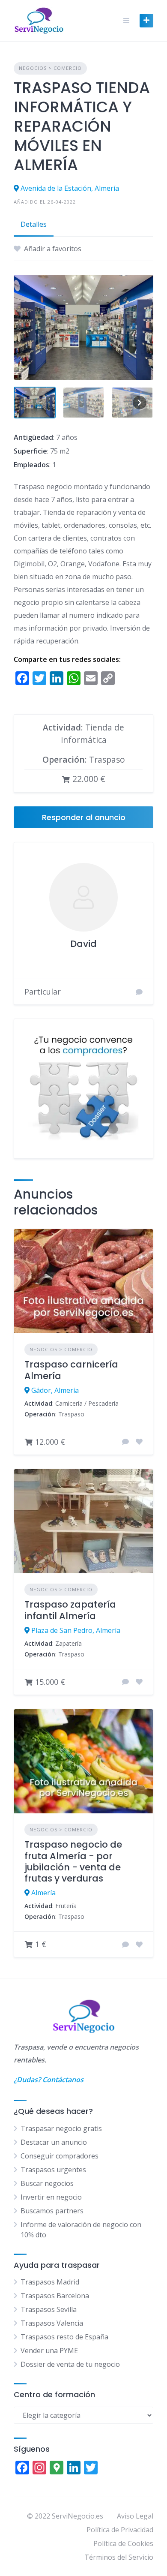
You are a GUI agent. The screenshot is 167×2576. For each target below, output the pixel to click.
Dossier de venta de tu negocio (70, 2364)
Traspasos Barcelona (55, 2296)
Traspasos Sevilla (49, 2309)
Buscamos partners (52, 2211)
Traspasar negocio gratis (61, 2128)
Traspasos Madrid (50, 2282)
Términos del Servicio (119, 2557)
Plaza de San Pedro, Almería (76, 1630)
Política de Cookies (123, 2543)
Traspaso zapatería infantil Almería (70, 1610)
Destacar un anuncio (54, 2142)
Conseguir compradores (60, 2156)
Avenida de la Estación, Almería (70, 188)
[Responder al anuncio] (125, 1442)
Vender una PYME (49, 2351)
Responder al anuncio (84, 817)
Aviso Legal (135, 2516)
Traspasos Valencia (52, 2323)
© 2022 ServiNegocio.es (65, 2516)
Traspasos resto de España (64, 2337)
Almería (43, 1893)
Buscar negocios (47, 2183)
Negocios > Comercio (50, 68)
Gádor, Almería (55, 1390)
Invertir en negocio (51, 2197)
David (83, 944)
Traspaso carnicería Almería (71, 1370)
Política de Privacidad (120, 2530)
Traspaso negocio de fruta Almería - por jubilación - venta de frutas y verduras (73, 1861)
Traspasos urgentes (53, 2170)
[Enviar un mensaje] (139, 992)
